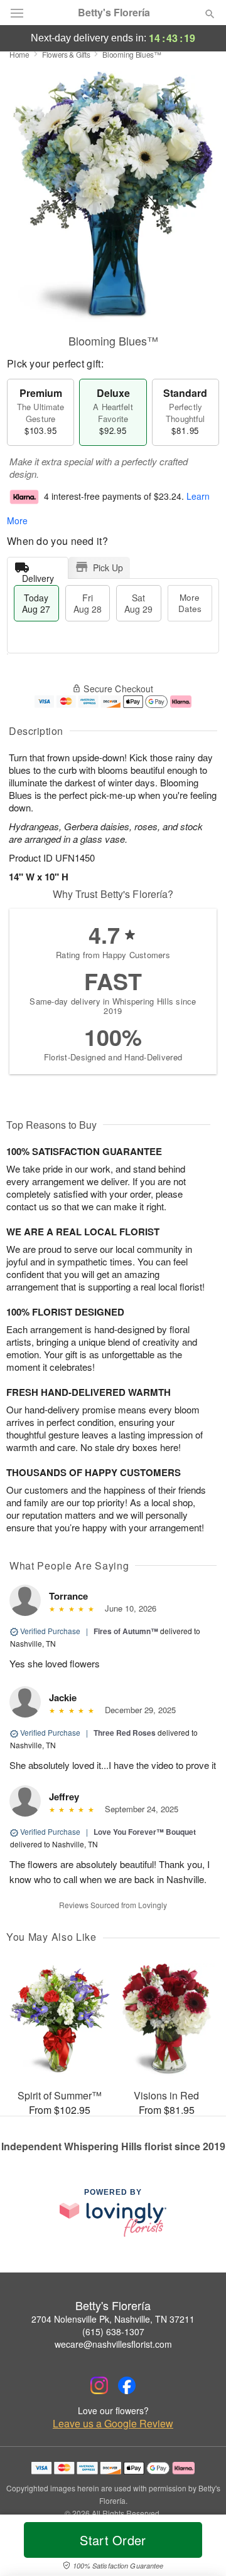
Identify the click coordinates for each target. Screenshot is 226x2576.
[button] (199, 2548)
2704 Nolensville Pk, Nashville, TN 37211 (113, 2319)
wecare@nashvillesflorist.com (113, 2344)
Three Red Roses (125, 1733)
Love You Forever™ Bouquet (145, 1832)
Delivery (38, 575)
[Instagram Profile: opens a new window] (99, 2385)
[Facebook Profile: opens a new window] (127, 2385)
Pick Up (108, 567)
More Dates (190, 603)
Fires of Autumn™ (126, 1631)
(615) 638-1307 (113, 2331)
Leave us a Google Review (113, 2424)
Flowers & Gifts (66, 54)
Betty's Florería (114, 13)
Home (19, 54)
